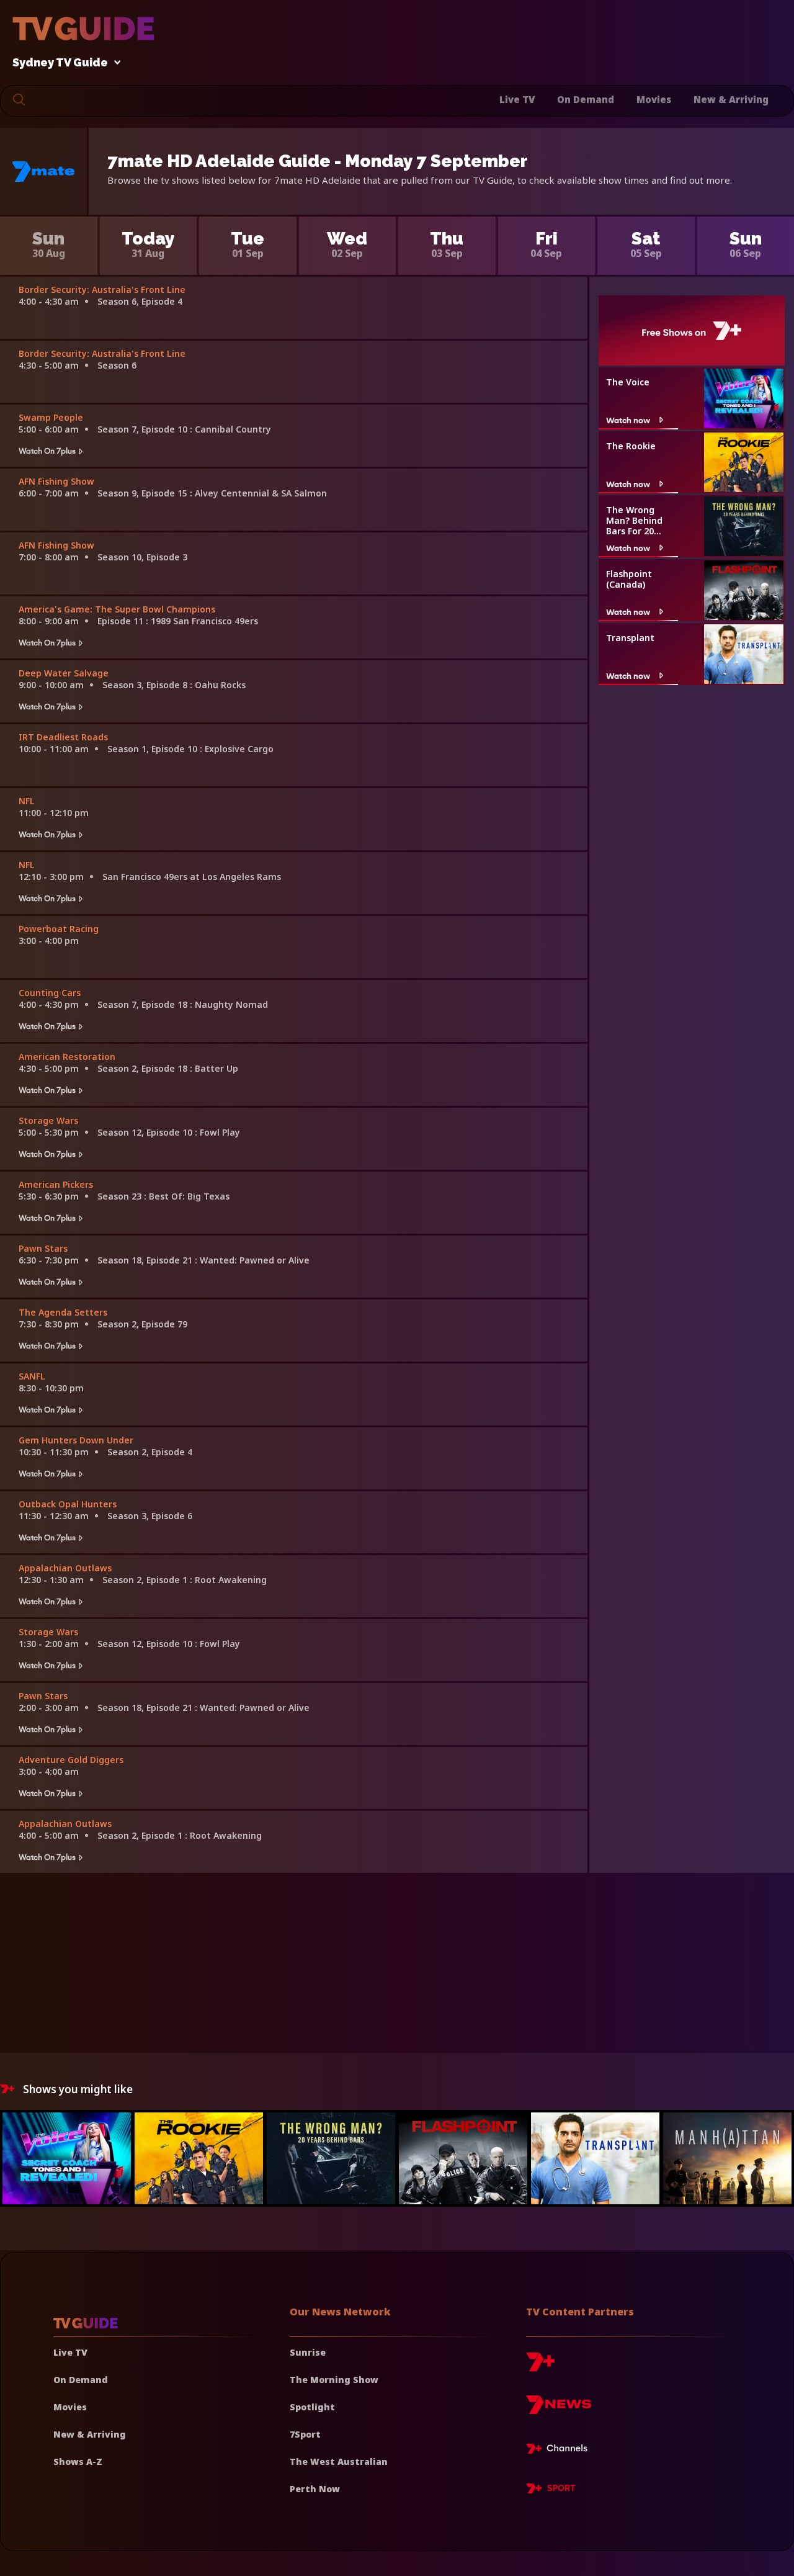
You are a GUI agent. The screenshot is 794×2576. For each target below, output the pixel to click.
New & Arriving (731, 99)
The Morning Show (334, 2380)
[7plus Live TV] (560, 2451)
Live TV (517, 99)
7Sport (305, 2434)
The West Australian (339, 2462)
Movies (654, 99)
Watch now (628, 420)
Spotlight (312, 2407)
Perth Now (315, 2489)
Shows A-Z (78, 2462)
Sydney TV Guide (60, 63)
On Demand (586, 99)
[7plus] (540, 2367)
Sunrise (308, 2352)
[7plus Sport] (551, 2490)
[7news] (559, 2409)
